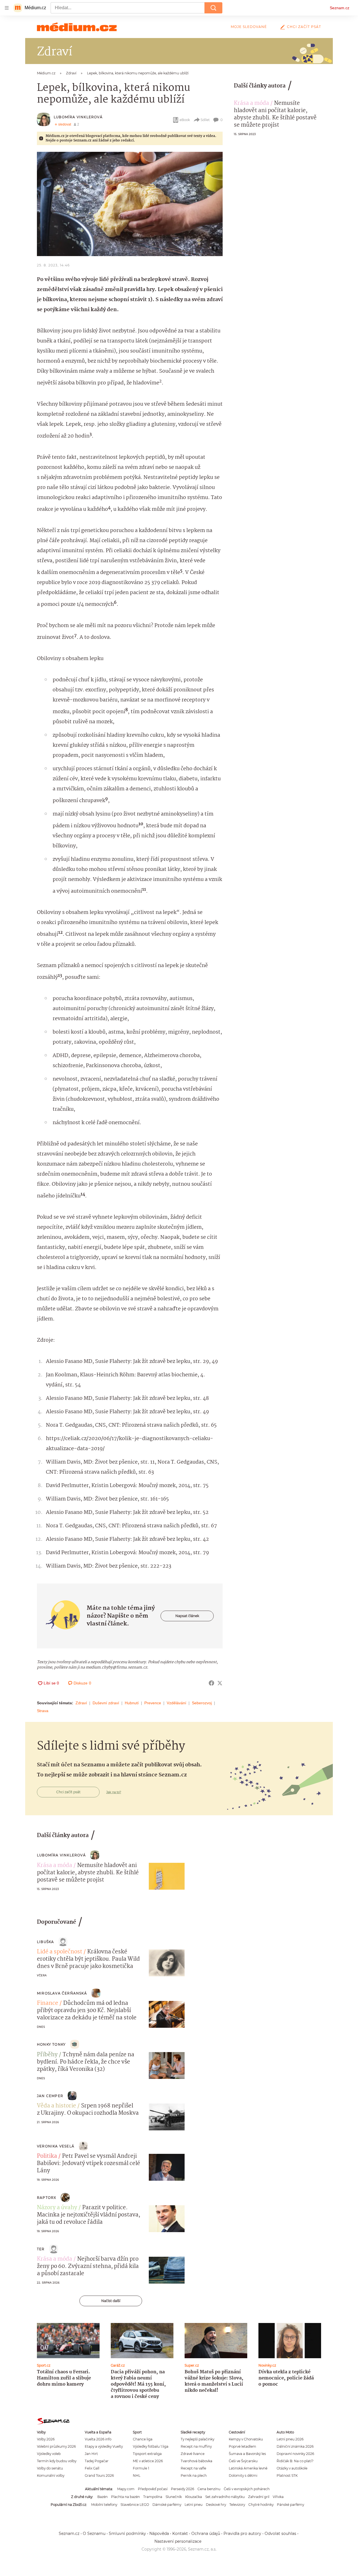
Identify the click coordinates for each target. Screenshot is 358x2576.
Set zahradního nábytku (225, 2497)
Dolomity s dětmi (243, 2475)
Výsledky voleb (49, 2454)
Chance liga (143, 2439)
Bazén (103, 2497)
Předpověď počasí (153, 2489)
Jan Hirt (91, 2454)
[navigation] (7, 8)
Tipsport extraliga (147, 2454)
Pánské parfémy (290, 2505)
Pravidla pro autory (242, 2534)
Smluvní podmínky (127, 2534)
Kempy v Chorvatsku (246, 2439)
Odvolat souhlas (280, 2534)
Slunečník (174, 2497)
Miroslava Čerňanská (62, 1993)
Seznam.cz (340, 8)
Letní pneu (194, 2505)
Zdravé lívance (193, 2454)
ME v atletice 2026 (148, 2461)
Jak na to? (114, 1792)
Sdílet (205, 120)
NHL (137, 2475)
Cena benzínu (209, 2489)
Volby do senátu (50, 2468)
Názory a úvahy (57, 2208)
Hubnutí (132, 1703)
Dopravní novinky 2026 (295, 2454)
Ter (41, 2249)
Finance (48, 2003)
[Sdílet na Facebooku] (211, 1683)
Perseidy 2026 (182, 2489)
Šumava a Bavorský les (247, 2454)
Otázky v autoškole (292, 2468)
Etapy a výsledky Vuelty (104, 2446)
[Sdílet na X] (220, 1683)
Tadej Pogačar (97, 2461)
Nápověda (159, 2534)
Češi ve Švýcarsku (243, 2461)
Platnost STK (287, 2475)
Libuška (45, 1942)
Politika (47, 2156)
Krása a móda (251, 103)
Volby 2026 (46, 2439)
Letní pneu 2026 (290, 2439)
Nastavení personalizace (178, 2541)
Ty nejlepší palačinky (197, 2439)
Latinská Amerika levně (248, 2468)
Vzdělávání (176, 1703)
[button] (130, 204)
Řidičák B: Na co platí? (295, 2461)
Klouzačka (194, 2497)
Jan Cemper (50, 2096)
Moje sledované (249, 27)
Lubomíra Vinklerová (78, 117)
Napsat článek (187, 1616)
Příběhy (47, 2055)
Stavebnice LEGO (135, 2505)
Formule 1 (141, 2468)
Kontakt (180, 2534)
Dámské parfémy (167, 2505)
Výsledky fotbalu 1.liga (151, 2446)
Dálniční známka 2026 (295, 2446)
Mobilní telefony (104, 2505)
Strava (43, 1711)
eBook (185, 120)
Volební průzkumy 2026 (56, 2446)
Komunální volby (51, 2475)
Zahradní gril (259, 2497)
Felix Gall (92, 2468)
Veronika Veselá (56, 2146)
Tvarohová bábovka (196, 2461)
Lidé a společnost (60, 1952)
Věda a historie (56, 2106)
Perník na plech (194, 2475)
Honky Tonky (51, 2044)
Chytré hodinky (261, 2505)
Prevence (153, 1703)
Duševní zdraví (106, 1703)
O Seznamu (94, 2534)
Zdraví (81, 1703)
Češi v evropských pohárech (247, 2489)
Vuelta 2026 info (98, 2439)
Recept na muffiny (196, 2446)
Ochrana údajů (206, 2534)
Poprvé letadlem (242, 2446)
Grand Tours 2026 (99, 2475)
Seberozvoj (202, 1703)
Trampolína (153, 2497)
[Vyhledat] (213, 8)
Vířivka (278, 2497)
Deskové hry (216, 2505)
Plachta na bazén (125, 2497)
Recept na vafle (193, 2468)
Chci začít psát (304, 27)
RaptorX (47, 2198)
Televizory (237, 2505)
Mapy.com (126, 2489)
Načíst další (111, 2301)
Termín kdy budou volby (57, 2461)
